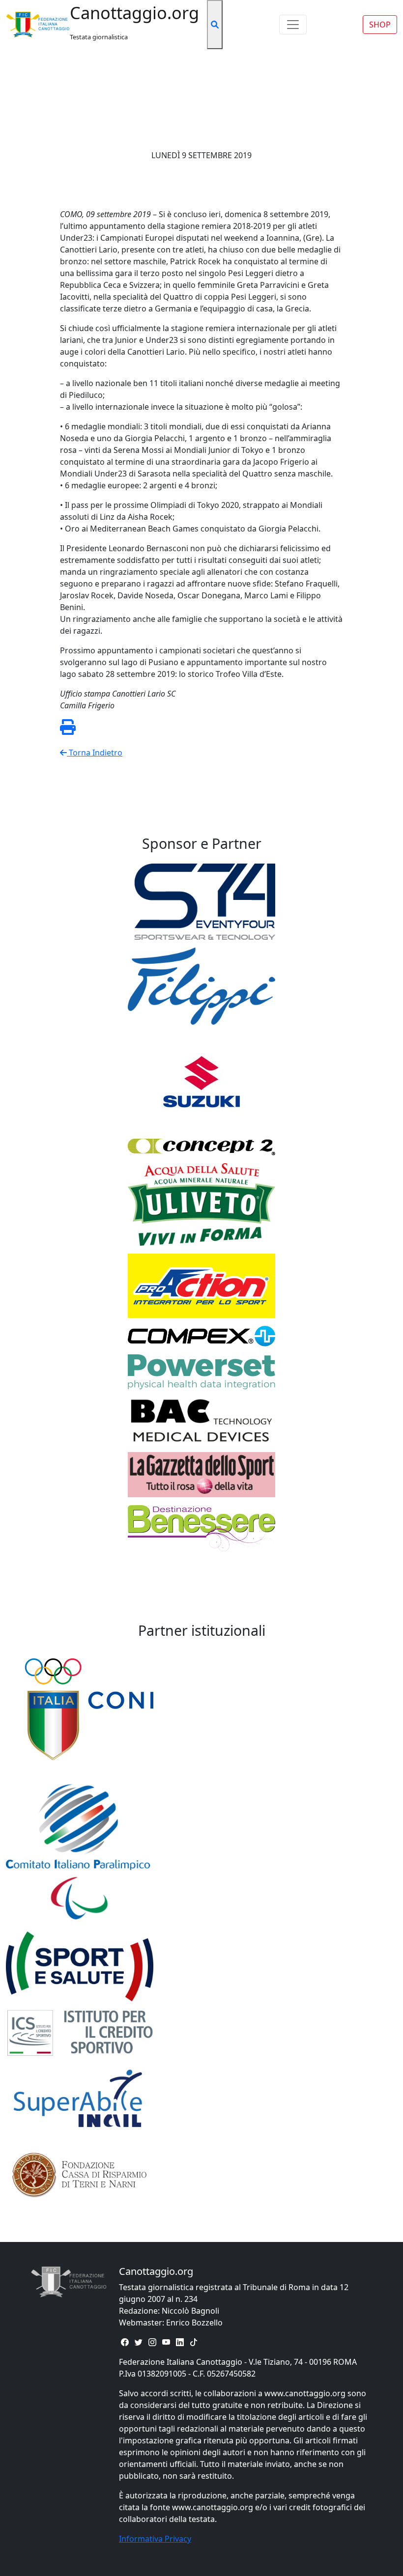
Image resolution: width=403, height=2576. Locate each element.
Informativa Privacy (155, 2539)
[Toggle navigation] (293, 25)
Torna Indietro (95, 753)
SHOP (380, 25)
